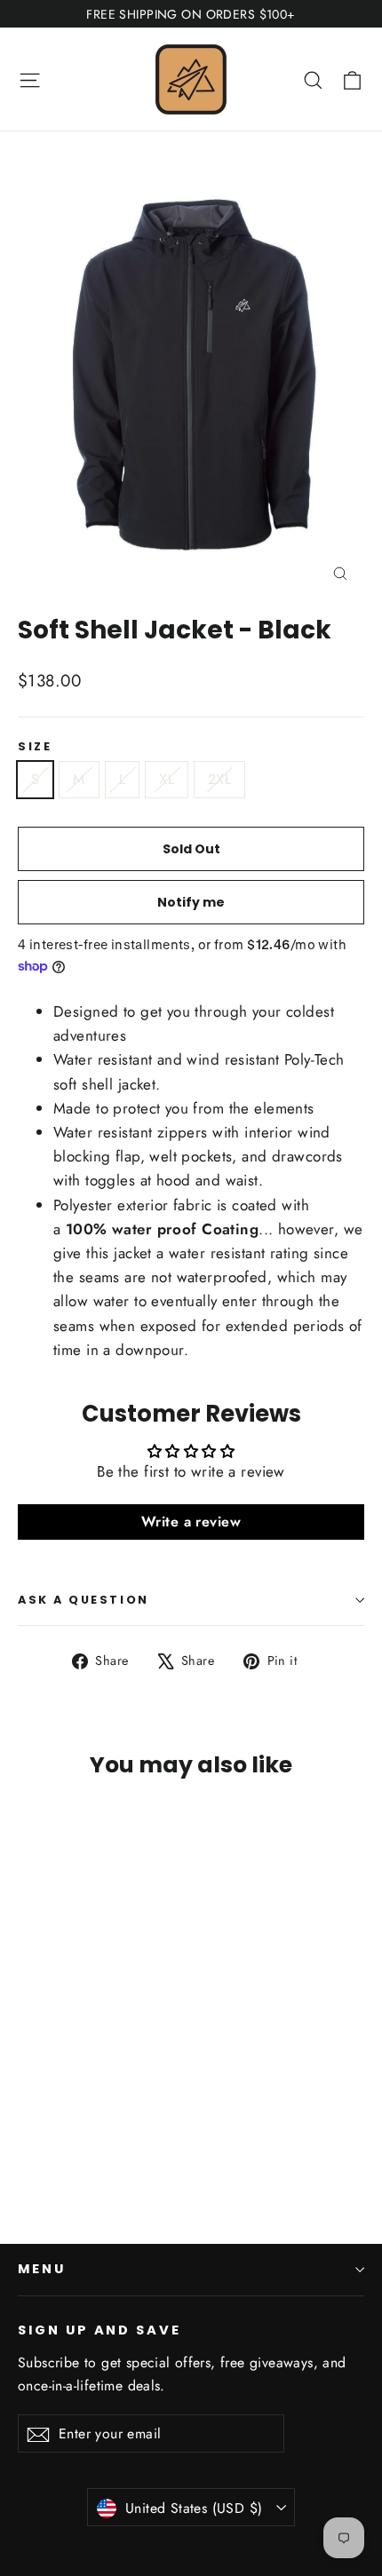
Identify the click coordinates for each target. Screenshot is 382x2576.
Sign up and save (99, 2330)
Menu (42, 2269)
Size (35, 746)
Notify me (191, 902)
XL (167, 779)
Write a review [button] (191, 1522)
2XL (219, 779)
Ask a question (84, 1600)
